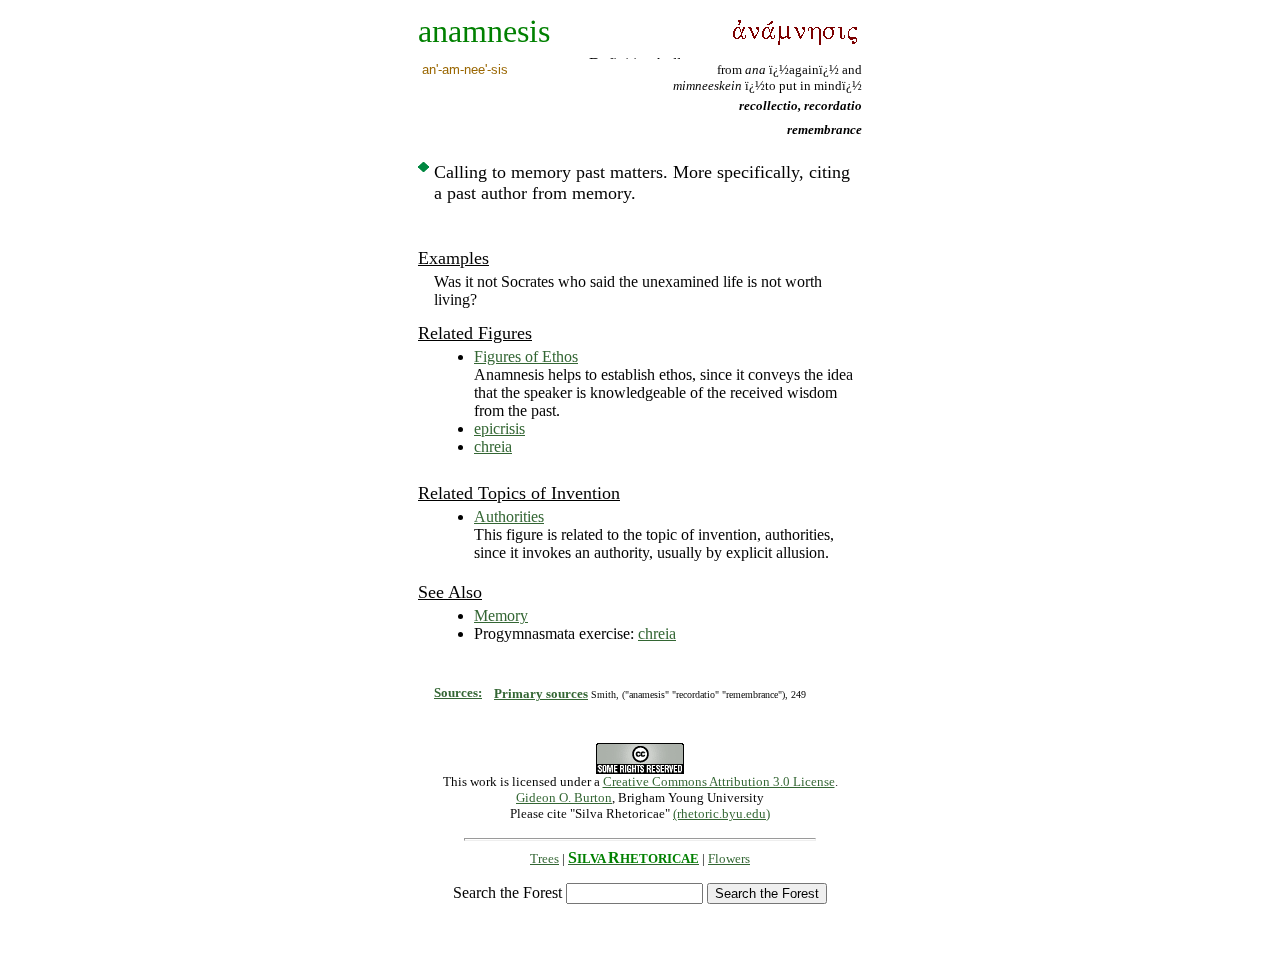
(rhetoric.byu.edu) (721, 813)
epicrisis (499, 428)
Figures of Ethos (526, 356)
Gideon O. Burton (564, 797)
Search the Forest (507, 892)
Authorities (509, 516)
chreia (493, 446)
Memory (501, 615)
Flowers (729, 858)
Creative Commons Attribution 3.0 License (719, 781)
